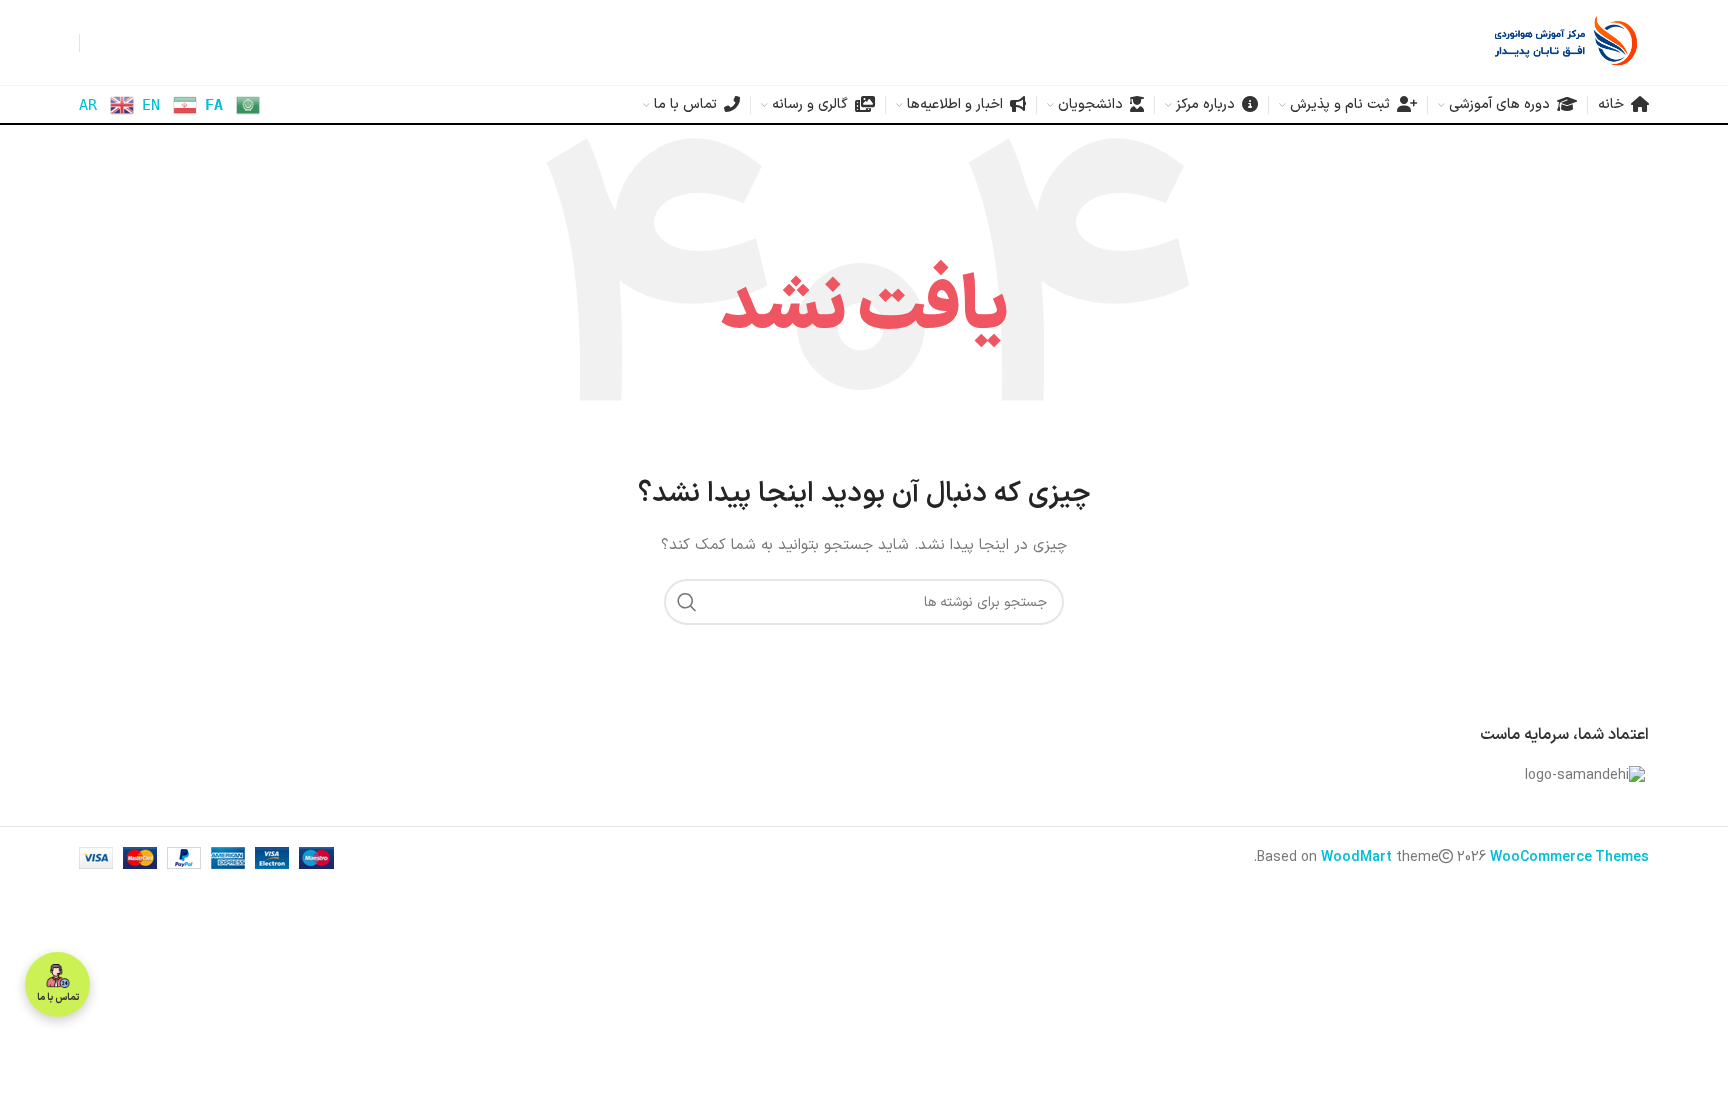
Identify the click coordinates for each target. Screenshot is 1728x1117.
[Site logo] (1567, 41)
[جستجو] (687, 602)
